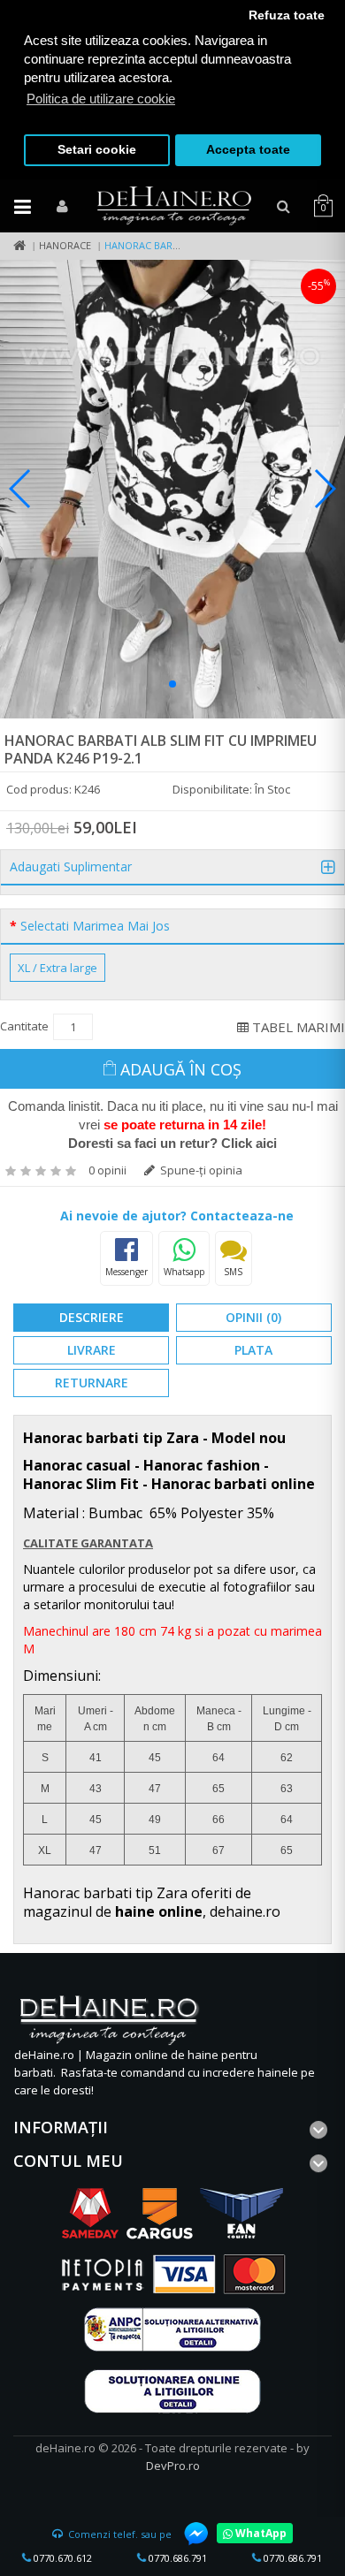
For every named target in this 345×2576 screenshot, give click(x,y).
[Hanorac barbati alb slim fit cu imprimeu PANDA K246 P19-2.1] (172, 489)
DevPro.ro (173, 2466)
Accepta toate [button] (248, 150)
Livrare (92, 1350)
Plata (253, 1350)
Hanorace (65, 245)
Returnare (92, 1383)
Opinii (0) (253, 1317)
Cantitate (24, 1026)
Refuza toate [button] (287, 15)
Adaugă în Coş (181, 1069)
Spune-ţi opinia (200, 1170)
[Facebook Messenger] (188, 2534)
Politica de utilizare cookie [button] (101, 99)
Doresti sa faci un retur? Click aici (172, 1143)
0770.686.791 (176, 2558)
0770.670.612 (61, 2558)
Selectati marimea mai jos (95, 926)
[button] (172, 684)
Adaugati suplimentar (71, 867)
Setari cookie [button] (97, 150)
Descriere (92, 1317)
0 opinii (107, 1170)
